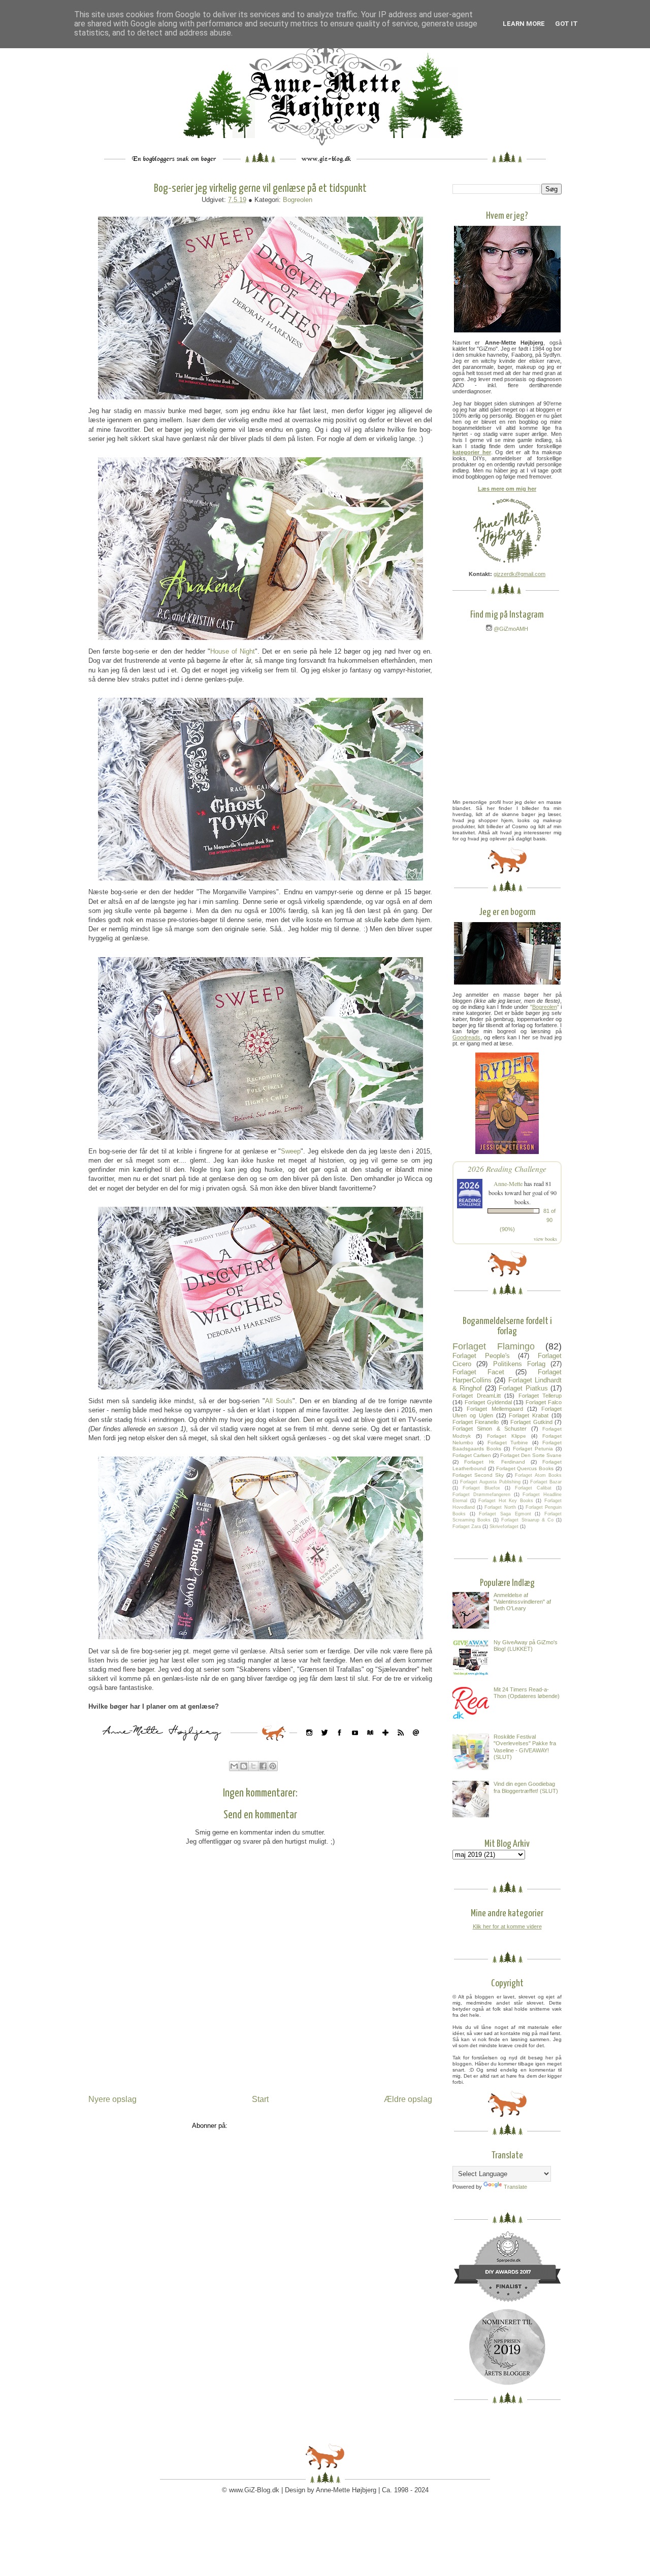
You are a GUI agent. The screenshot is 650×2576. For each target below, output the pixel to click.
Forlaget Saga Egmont (505, 1514)
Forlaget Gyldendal (488, 1402)
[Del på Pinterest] (273, 1766)
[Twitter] (324, 1743)
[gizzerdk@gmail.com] (416, 1743)
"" (545, 1007)
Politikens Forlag (519, 1364)
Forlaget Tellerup (540, 1396)
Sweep (291, 1151)
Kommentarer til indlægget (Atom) (279, 2126)
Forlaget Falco (544, 1402)
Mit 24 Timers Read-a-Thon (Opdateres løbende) (527, 1693)
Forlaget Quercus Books (525, 1468)
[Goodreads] (370, 1743)
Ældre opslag (408, 2099)
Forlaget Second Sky (478, 1475)
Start (260, 2099)
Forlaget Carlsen (472, 1455)
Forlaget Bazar (546, 1482)
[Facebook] (340, 1743)
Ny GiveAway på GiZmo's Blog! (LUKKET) (526, 1646)
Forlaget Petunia (533, 1449)
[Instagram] (309, 1743)
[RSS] (401, 1743)
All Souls (279, 1401)
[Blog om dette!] (244, 1766)
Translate (515, 2187)
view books (545, 1239)
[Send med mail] (234, 1766)
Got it (566, 24)
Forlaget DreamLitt (477, 1396)
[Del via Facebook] (263, 1766)
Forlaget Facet (478, 1372)
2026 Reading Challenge (507, 1168)
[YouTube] (355, 1743)
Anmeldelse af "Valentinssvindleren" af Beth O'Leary (522, 1602)
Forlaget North (500, 1507)
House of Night (233, 651)
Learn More (524, 24)
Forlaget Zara (467, 1527)
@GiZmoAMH (510, 629)
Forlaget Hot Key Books (506, 1501)
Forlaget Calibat (533, 1488)
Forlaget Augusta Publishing (490, 1482)
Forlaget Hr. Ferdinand (494, 1462)
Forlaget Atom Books (538, 1475)
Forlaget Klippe (507, 1436)
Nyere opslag (112, 2099)
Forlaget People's (481, 1356)
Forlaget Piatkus (523, 1388)
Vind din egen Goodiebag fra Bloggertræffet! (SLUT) (526, 1787)
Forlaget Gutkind (531, 1422)
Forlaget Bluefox (481, 1488)
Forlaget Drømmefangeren (481, 1495)
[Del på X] (253, 1766)
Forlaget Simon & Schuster (490, 1429)
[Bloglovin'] (385, 1743)
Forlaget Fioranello (476, 1422)
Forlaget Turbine (508, 1443)
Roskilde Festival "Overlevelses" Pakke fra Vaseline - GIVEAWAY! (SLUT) (525, 1747)
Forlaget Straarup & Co (527, 1520)
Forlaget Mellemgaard (495, 1409)
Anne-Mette (508, 1183)
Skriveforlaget (504, 1527)
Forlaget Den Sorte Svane (531, 1455)
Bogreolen (298, 200)
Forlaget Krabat (529, 1415)
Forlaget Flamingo (494, 1346)
